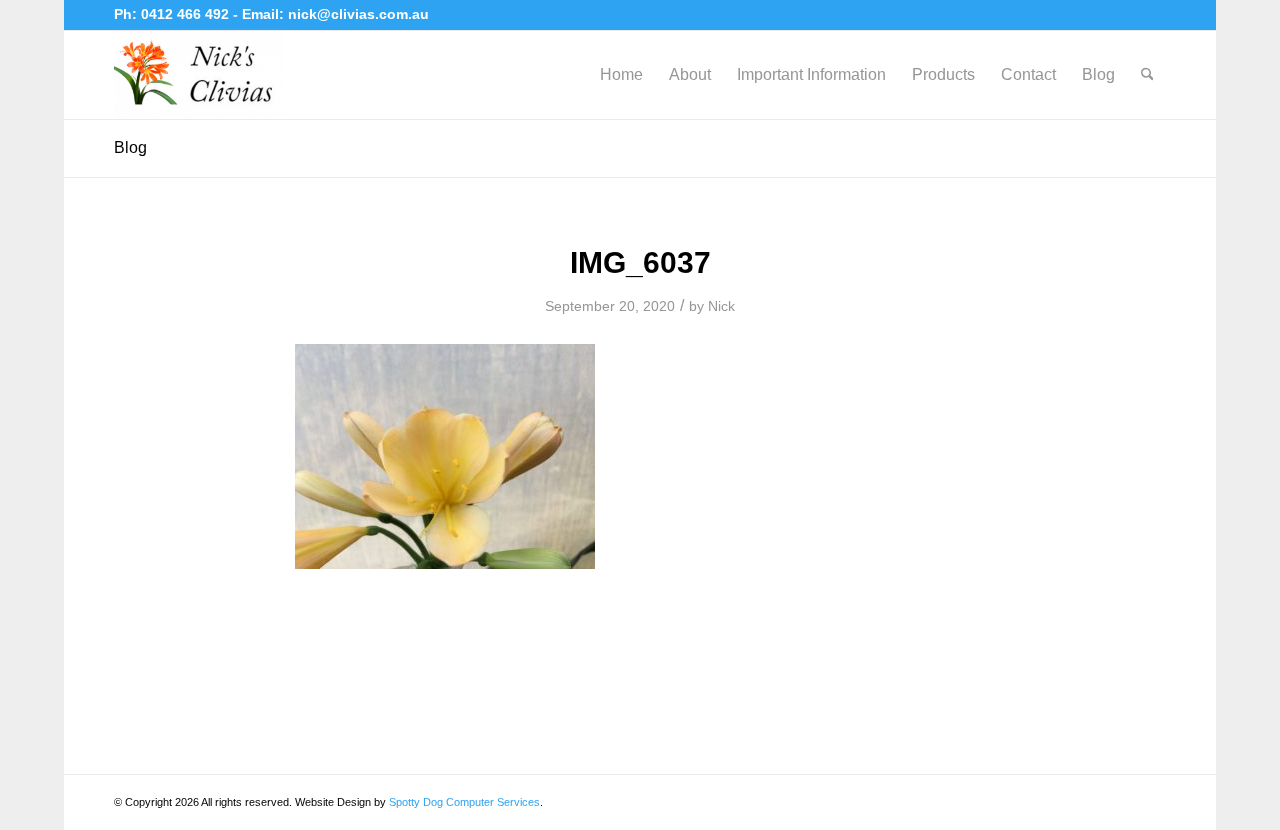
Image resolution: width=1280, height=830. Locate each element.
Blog (130, 147)
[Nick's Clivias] (199, 75)
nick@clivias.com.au (358, 14)
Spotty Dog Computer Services (464, 802)
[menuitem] (621, 75)
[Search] (1147, 75)
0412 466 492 (187, 14)
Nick (721, 306)
